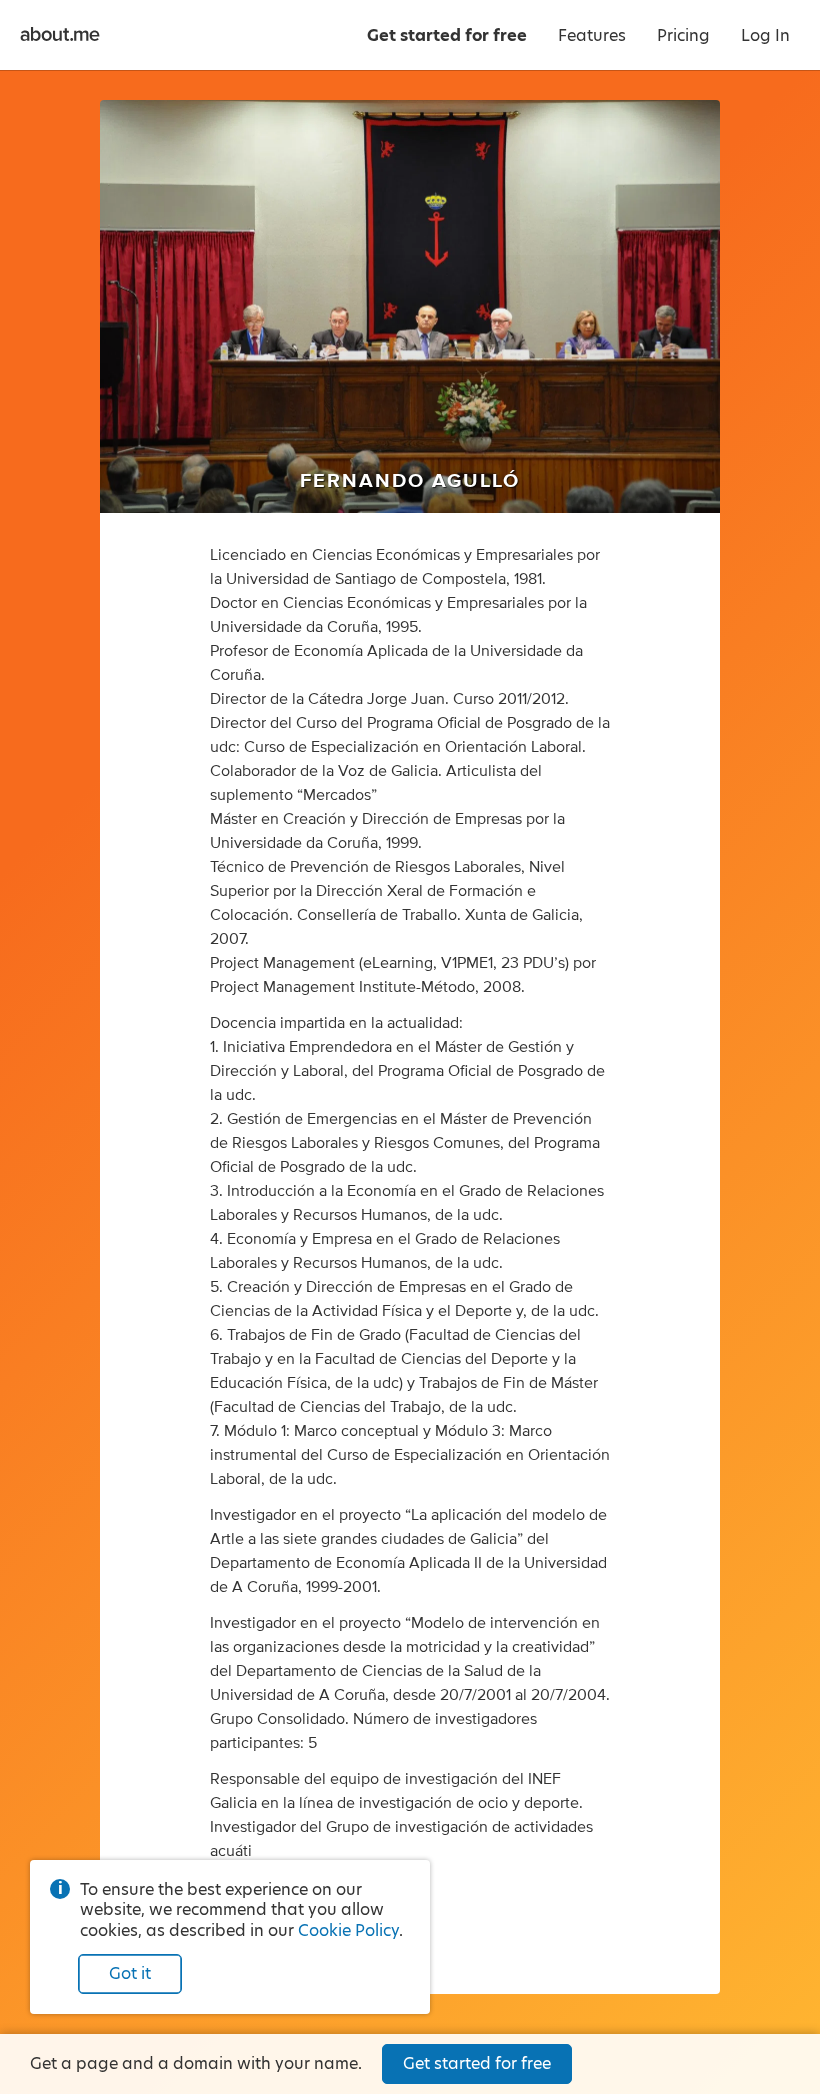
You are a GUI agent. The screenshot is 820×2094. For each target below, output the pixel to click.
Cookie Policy (348, 1930)
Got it (130, 1973)
